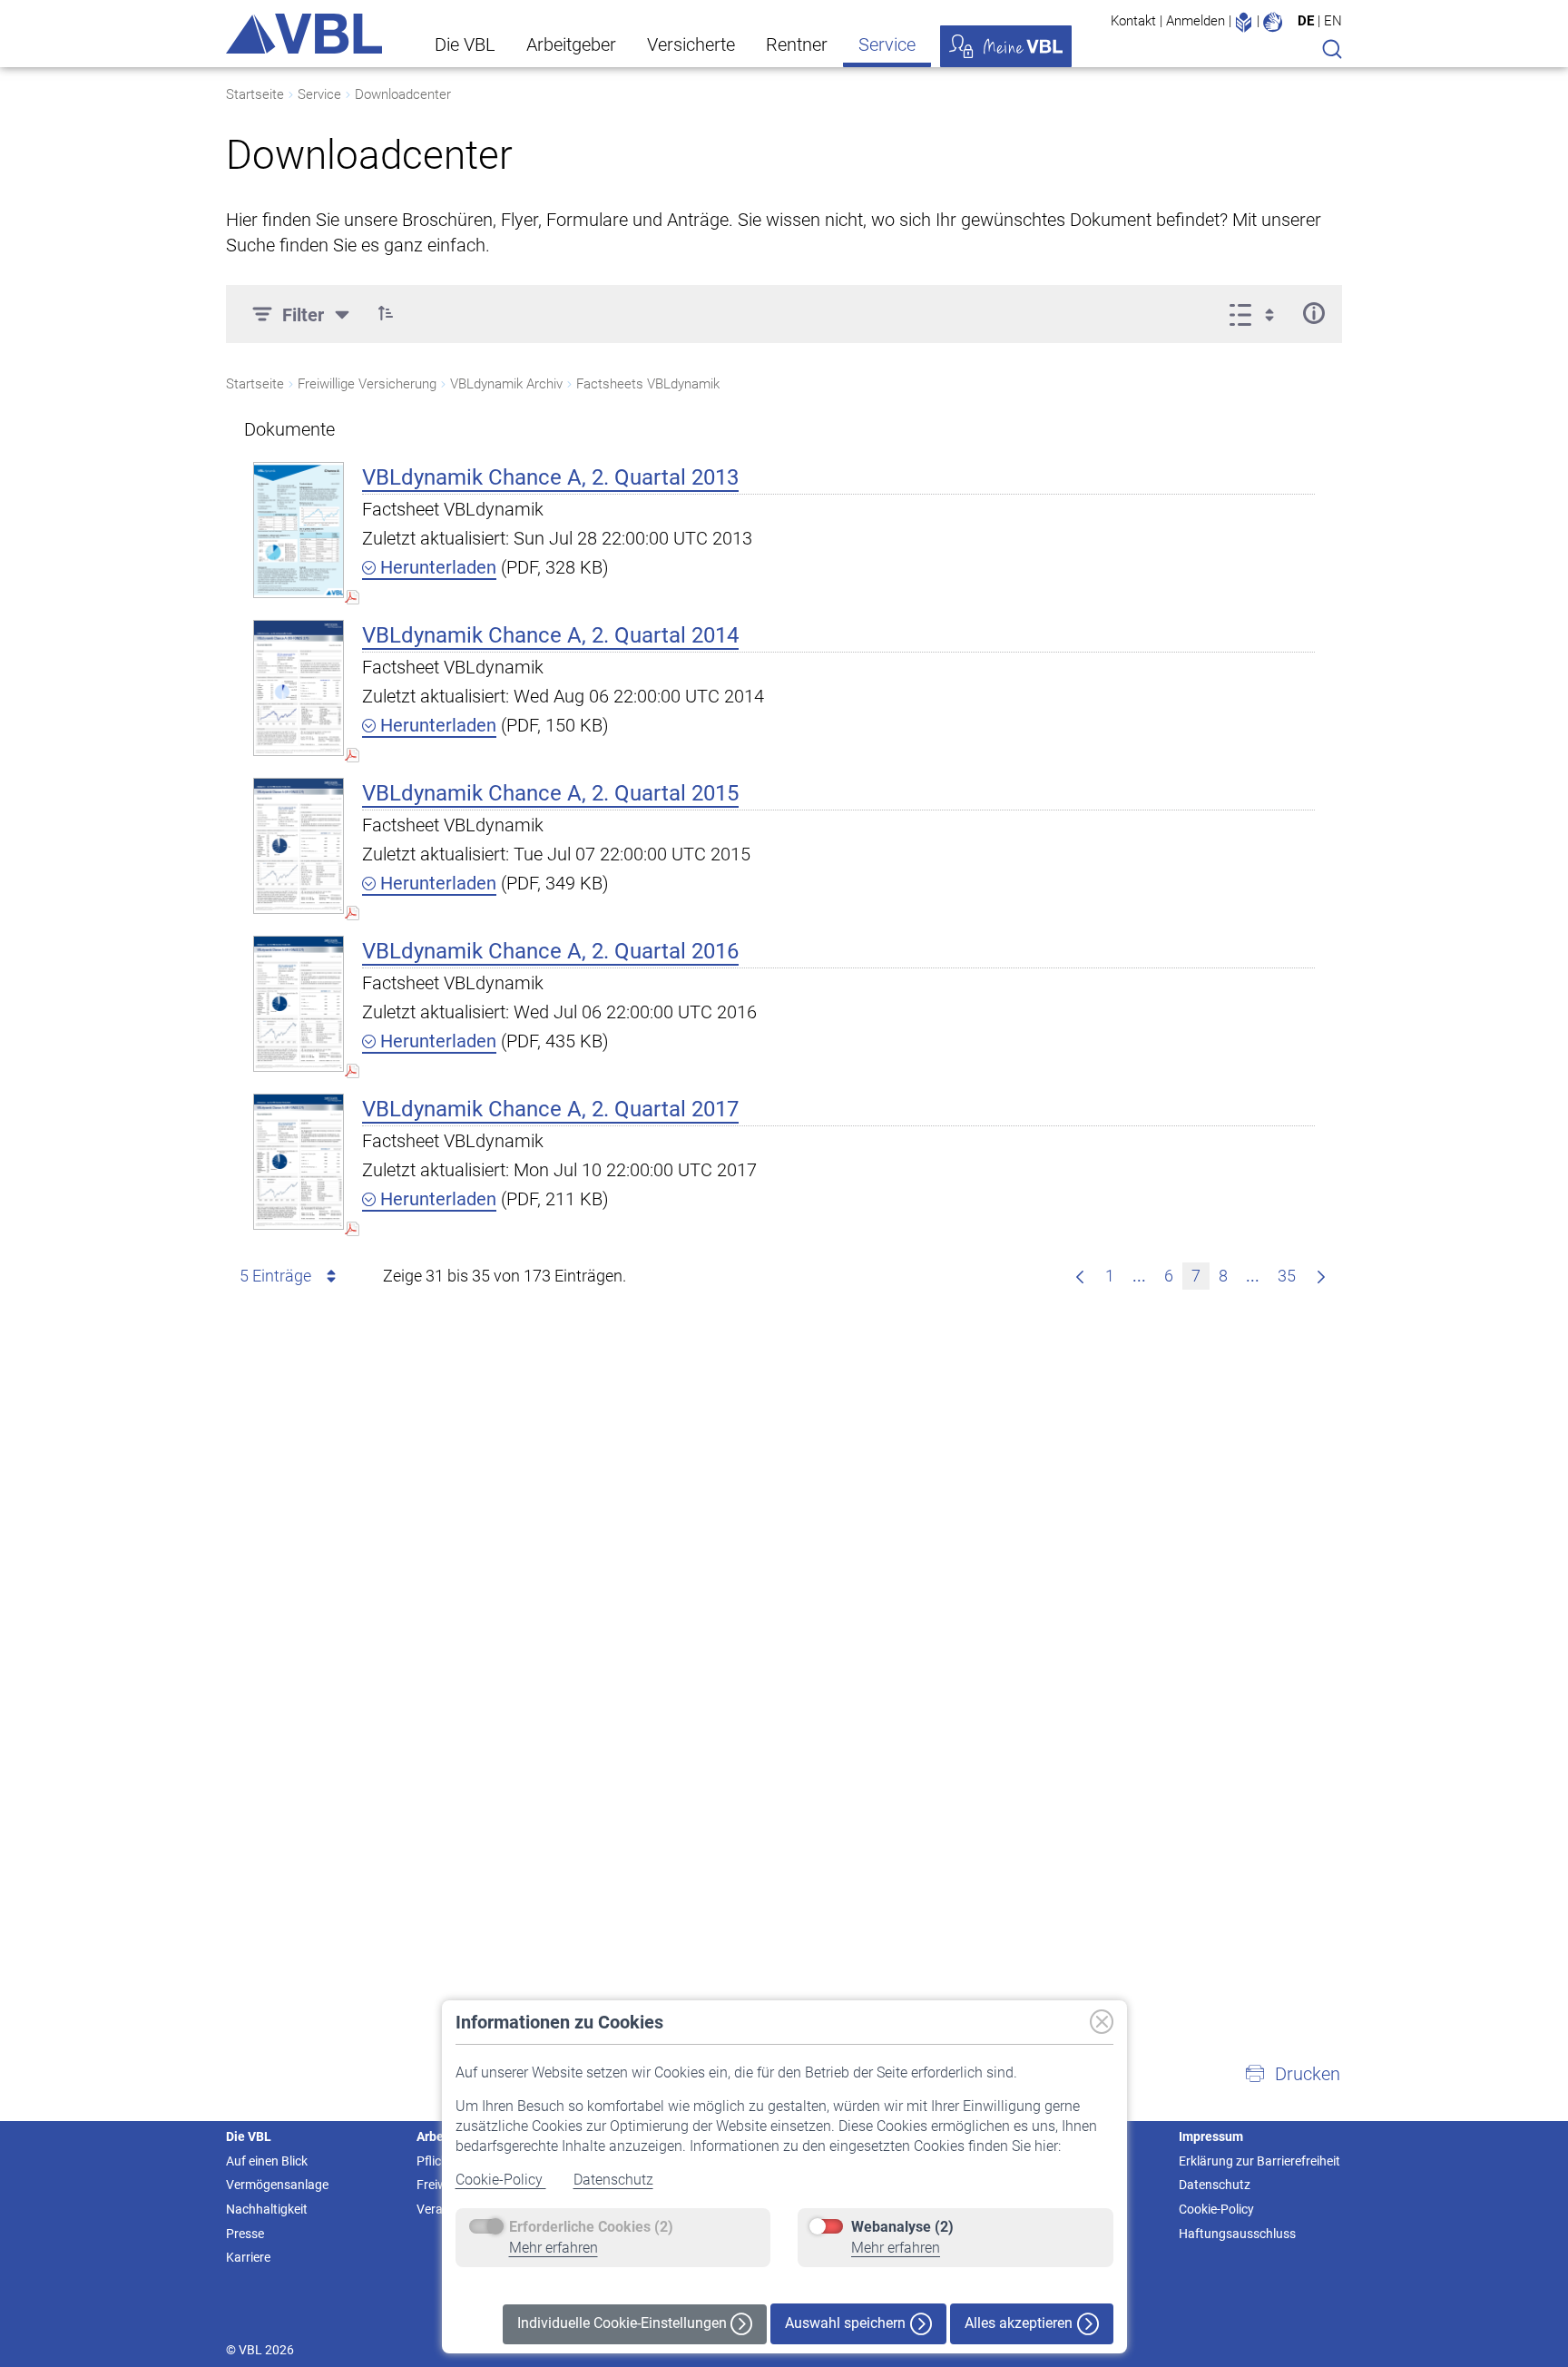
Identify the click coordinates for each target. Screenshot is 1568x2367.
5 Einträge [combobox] (275, 1276)
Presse (245, 2234)
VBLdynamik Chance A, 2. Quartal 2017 (550, 1109)
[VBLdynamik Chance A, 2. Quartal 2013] (299, 530)
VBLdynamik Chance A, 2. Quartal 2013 (550, 477)
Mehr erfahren (554, 2248)
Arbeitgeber (571, 44)
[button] (386, 313)
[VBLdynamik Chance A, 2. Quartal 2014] (299, 688)
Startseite (255, 94)
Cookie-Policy (501, 2180)
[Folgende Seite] (1321, 1276)
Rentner (797, 44)
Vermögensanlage (277, 2185)
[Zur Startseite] (304, 34)
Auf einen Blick (267, 2161)
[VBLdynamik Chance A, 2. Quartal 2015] (299, 845)
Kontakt (1133, 21)
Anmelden (1196, 21)
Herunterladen (436, 567)
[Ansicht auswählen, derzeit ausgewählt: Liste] (1257, 313)
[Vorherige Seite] (1080, 1276)
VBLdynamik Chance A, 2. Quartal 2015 (550, 793)
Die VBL (465, 44)
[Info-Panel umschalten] (1313, 313)
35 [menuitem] (1287, 1276)
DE (1306, 21)
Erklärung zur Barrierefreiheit (1259, 2161)
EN (1333, 21)
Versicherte (691, 44)
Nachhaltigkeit (267, 2209)
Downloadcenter (403, 94)
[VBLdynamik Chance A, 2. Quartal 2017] (299, 1161)
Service (887, 44)
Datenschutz (613, 2180)
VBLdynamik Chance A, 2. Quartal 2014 (550, 635)
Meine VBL (1006, 46)
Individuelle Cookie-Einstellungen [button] (624, 2323)
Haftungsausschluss (1237, 2234)
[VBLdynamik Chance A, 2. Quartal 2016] (299, 1003)
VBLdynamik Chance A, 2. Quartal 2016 (550, 951)
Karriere (248, 2257)
